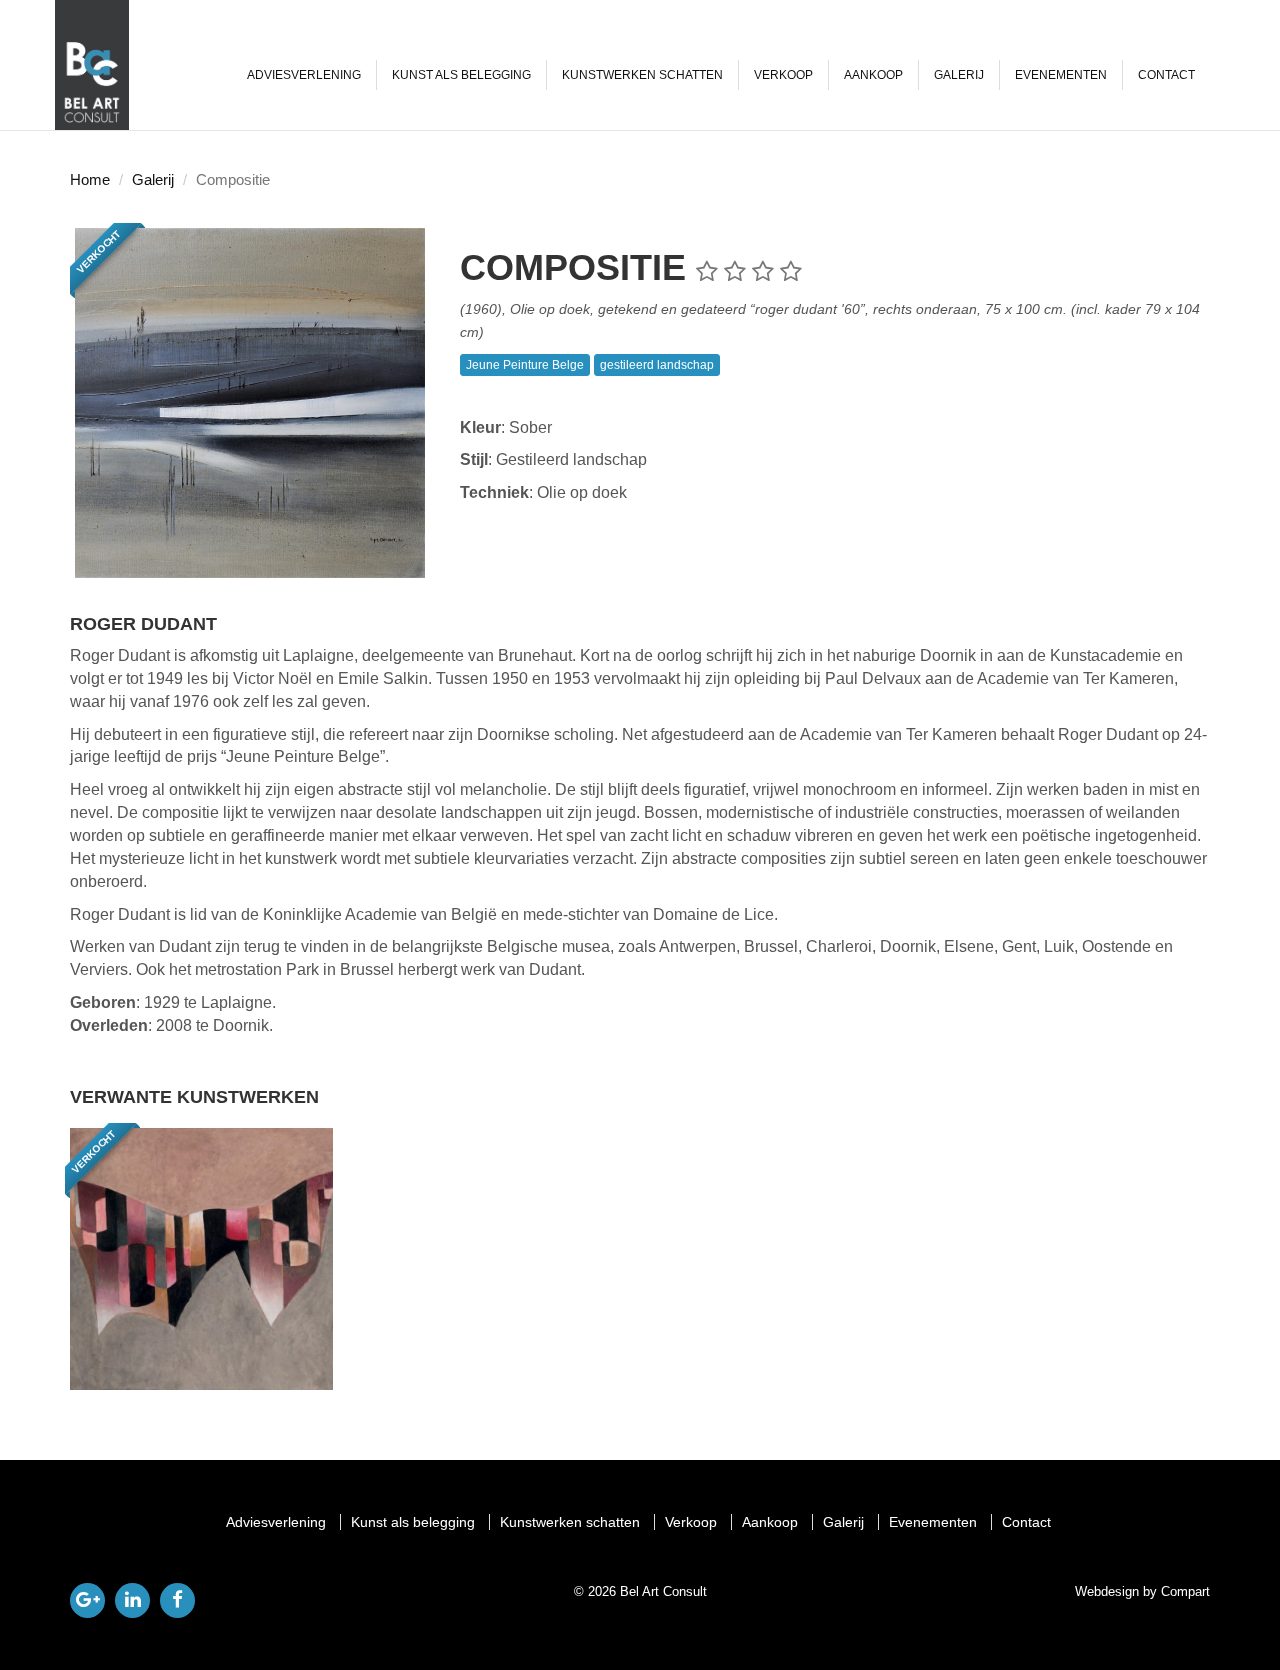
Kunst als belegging (461, 75)
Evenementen (1061, 75)
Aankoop (873, 75)
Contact (1166, 75)
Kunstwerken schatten (642, 75)
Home (90, 179)
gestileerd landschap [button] (657, 365)
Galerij (959, 75)
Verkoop (783, 75)
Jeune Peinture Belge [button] (525, 365)
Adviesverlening (304, 75)
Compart (1185, 1591)
